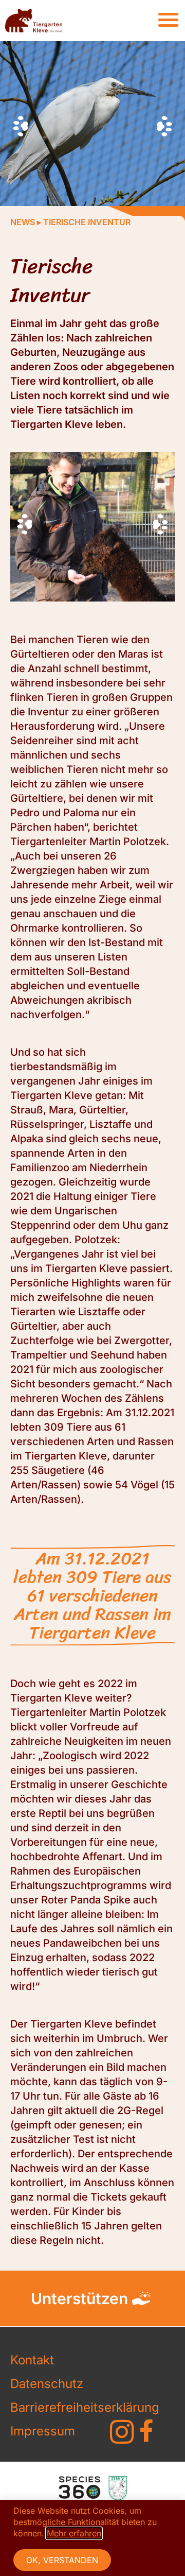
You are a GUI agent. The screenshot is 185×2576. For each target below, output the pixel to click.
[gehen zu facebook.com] (146, 2431)
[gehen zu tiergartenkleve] (122, 2432)
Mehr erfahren (74, 2533)
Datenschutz (47, 2384)
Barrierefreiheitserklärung (47, 2407)
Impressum (43, 2431)
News (23, 222)
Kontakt (32, 2360)
